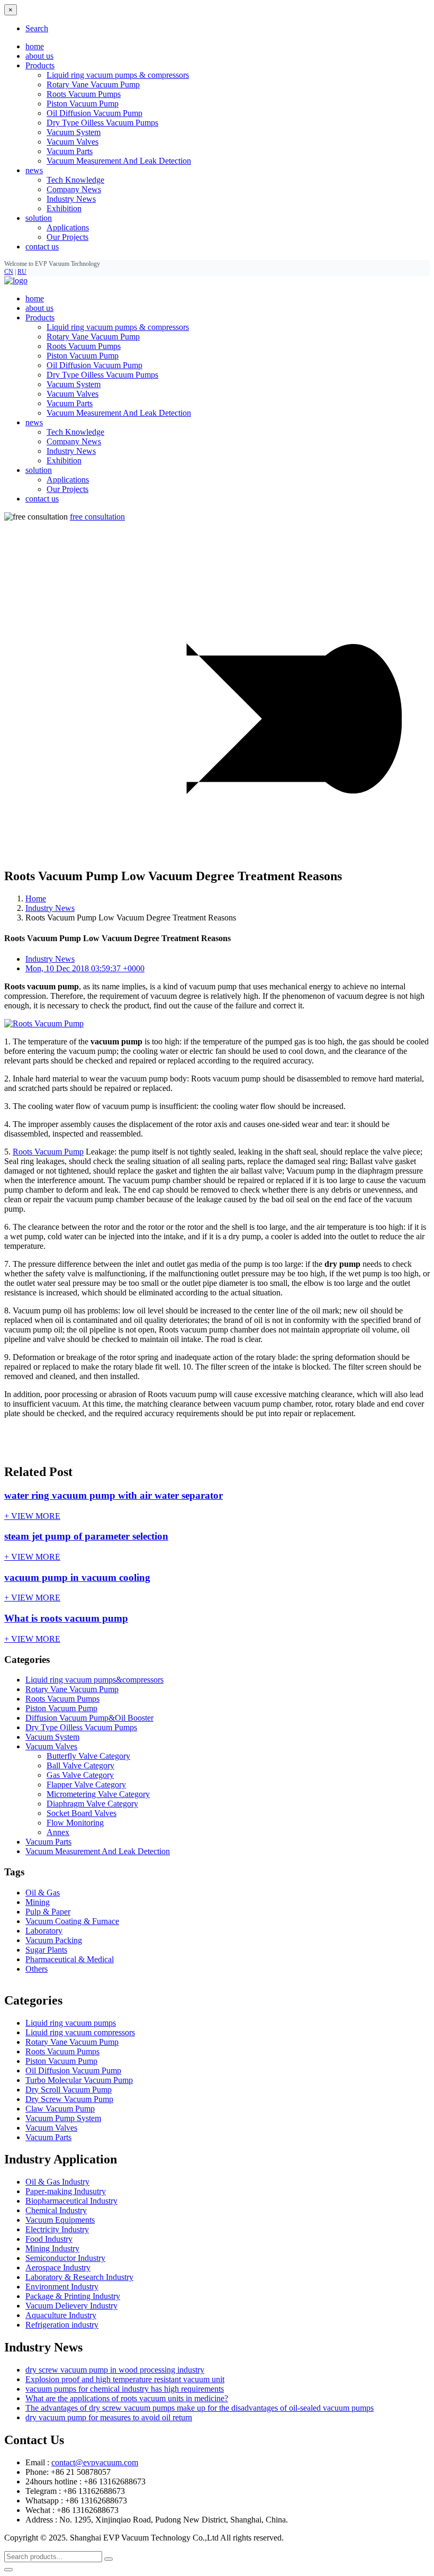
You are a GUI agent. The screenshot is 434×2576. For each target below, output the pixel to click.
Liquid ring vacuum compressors (80, 2032)
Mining (38, 1902)
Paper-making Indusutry (66, 2191)
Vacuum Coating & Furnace (72, 1921)
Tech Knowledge (75, 180)
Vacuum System (74, 132)
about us (39, 56)
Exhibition (64, 208)
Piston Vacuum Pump (83, 104)
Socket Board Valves (82, 1813)
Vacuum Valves (73, 142)
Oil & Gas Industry (57, 2182)
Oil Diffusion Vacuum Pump (94, 113)
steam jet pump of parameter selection (86, 1536)
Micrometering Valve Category (98, 1794)
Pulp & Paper (48, 1912)
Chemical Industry (56, 2210)
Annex (58, 1832)
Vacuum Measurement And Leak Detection (119, 161)
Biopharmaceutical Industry (71, 2201)
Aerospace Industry (58, 2268)
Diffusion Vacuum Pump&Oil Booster (89, 1718)
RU (22, 272)
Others (37, 1969)
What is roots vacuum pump (66, 1618)
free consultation (97, 517)
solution (39, 470)
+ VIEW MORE (32, 1516)
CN (9, 272)
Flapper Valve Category (86, 1785)
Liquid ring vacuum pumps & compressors (118, 75)
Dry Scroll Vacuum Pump (69, 2090)
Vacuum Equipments (60, 2220)
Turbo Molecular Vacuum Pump (79, 2080)
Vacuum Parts (70, 151)
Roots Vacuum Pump (48, 1152)
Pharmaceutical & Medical (70, 1959)
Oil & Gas (43, 1893)
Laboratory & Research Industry (79, 2277)
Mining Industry (52, 2248)
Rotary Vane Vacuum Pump (93, 84)
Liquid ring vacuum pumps (71, 2023)
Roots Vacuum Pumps (84, 94)
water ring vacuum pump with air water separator (114, 1495)
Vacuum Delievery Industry (71, 2306)
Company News (74, 189)
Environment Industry (62, 2287)
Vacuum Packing (54, 1940)
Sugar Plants (46, 1950)
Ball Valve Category (80, 1765)
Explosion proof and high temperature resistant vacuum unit (125, 2379)
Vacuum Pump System (63, 2118)
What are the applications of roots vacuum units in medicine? (127, 2398)
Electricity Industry (57, 2229)
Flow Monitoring (75, 1823)
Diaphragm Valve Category (92, 1804)
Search (37, 28)
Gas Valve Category (80, 1775)
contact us (42, 247)
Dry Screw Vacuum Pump (69, 2099)
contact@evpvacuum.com (95, 2462)
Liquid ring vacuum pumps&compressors (94, 1680)
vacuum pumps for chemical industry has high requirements (125, 2389)
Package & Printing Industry (73, 2296)
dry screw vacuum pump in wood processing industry (115, 2370)
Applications (68, 227)
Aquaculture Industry (61, 2315)
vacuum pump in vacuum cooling (77, 1577)
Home (36, 898)
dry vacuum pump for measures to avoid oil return (109, 2417)
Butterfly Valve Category (88, 1756)
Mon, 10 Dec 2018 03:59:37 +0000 (85, 968)
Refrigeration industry (62, 2325)
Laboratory (44, 1931)
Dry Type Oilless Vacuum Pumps (102, 123)
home (35, 46)
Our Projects (67, 237)
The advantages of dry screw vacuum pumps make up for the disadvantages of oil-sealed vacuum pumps (200, 2408)
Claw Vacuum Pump (60, 2109)
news (34, 422)
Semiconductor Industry (65, 2258)
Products (40, 317)
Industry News (71, 199)
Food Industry (49, 2239)
